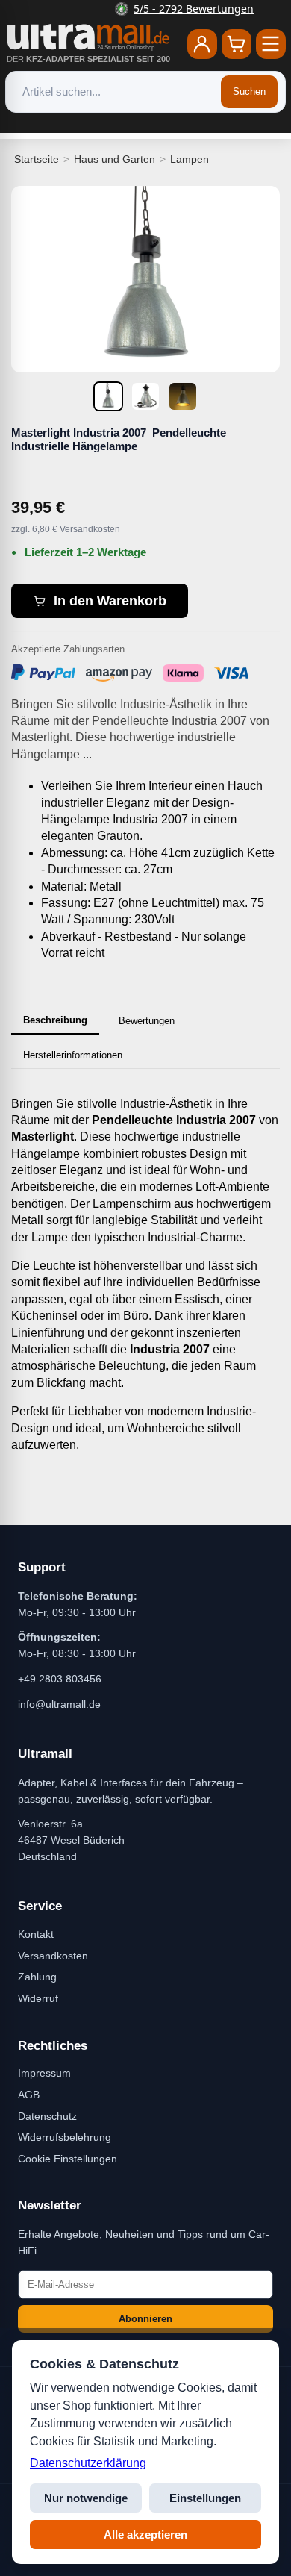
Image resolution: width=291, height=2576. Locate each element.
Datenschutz (47, 2116)
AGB (29, 2095)
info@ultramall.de (59, 1704)
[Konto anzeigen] (202, 44)
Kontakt (36, 1934)
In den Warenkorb (110, 601)
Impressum (44, 2073)
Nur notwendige (86, 2498)
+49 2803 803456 (60, 1679)
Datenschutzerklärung (88, 2463)
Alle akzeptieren (145, 2535)
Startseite (37, 159)
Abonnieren (145, 2319)
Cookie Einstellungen (68, 2159)
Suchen (249, 91)
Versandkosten (53, 1956)
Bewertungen (147, 1021)
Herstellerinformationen (73, 1055)
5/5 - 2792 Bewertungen (155, 9)
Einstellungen (205, 2498)
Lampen (190, 159)
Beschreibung (55, 1020)
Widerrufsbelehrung (65, 2137)
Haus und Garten (115, 159)
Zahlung (37, 1977)
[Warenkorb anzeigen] (237, 44)
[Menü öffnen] (271, 44)
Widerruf (38, 1998)
